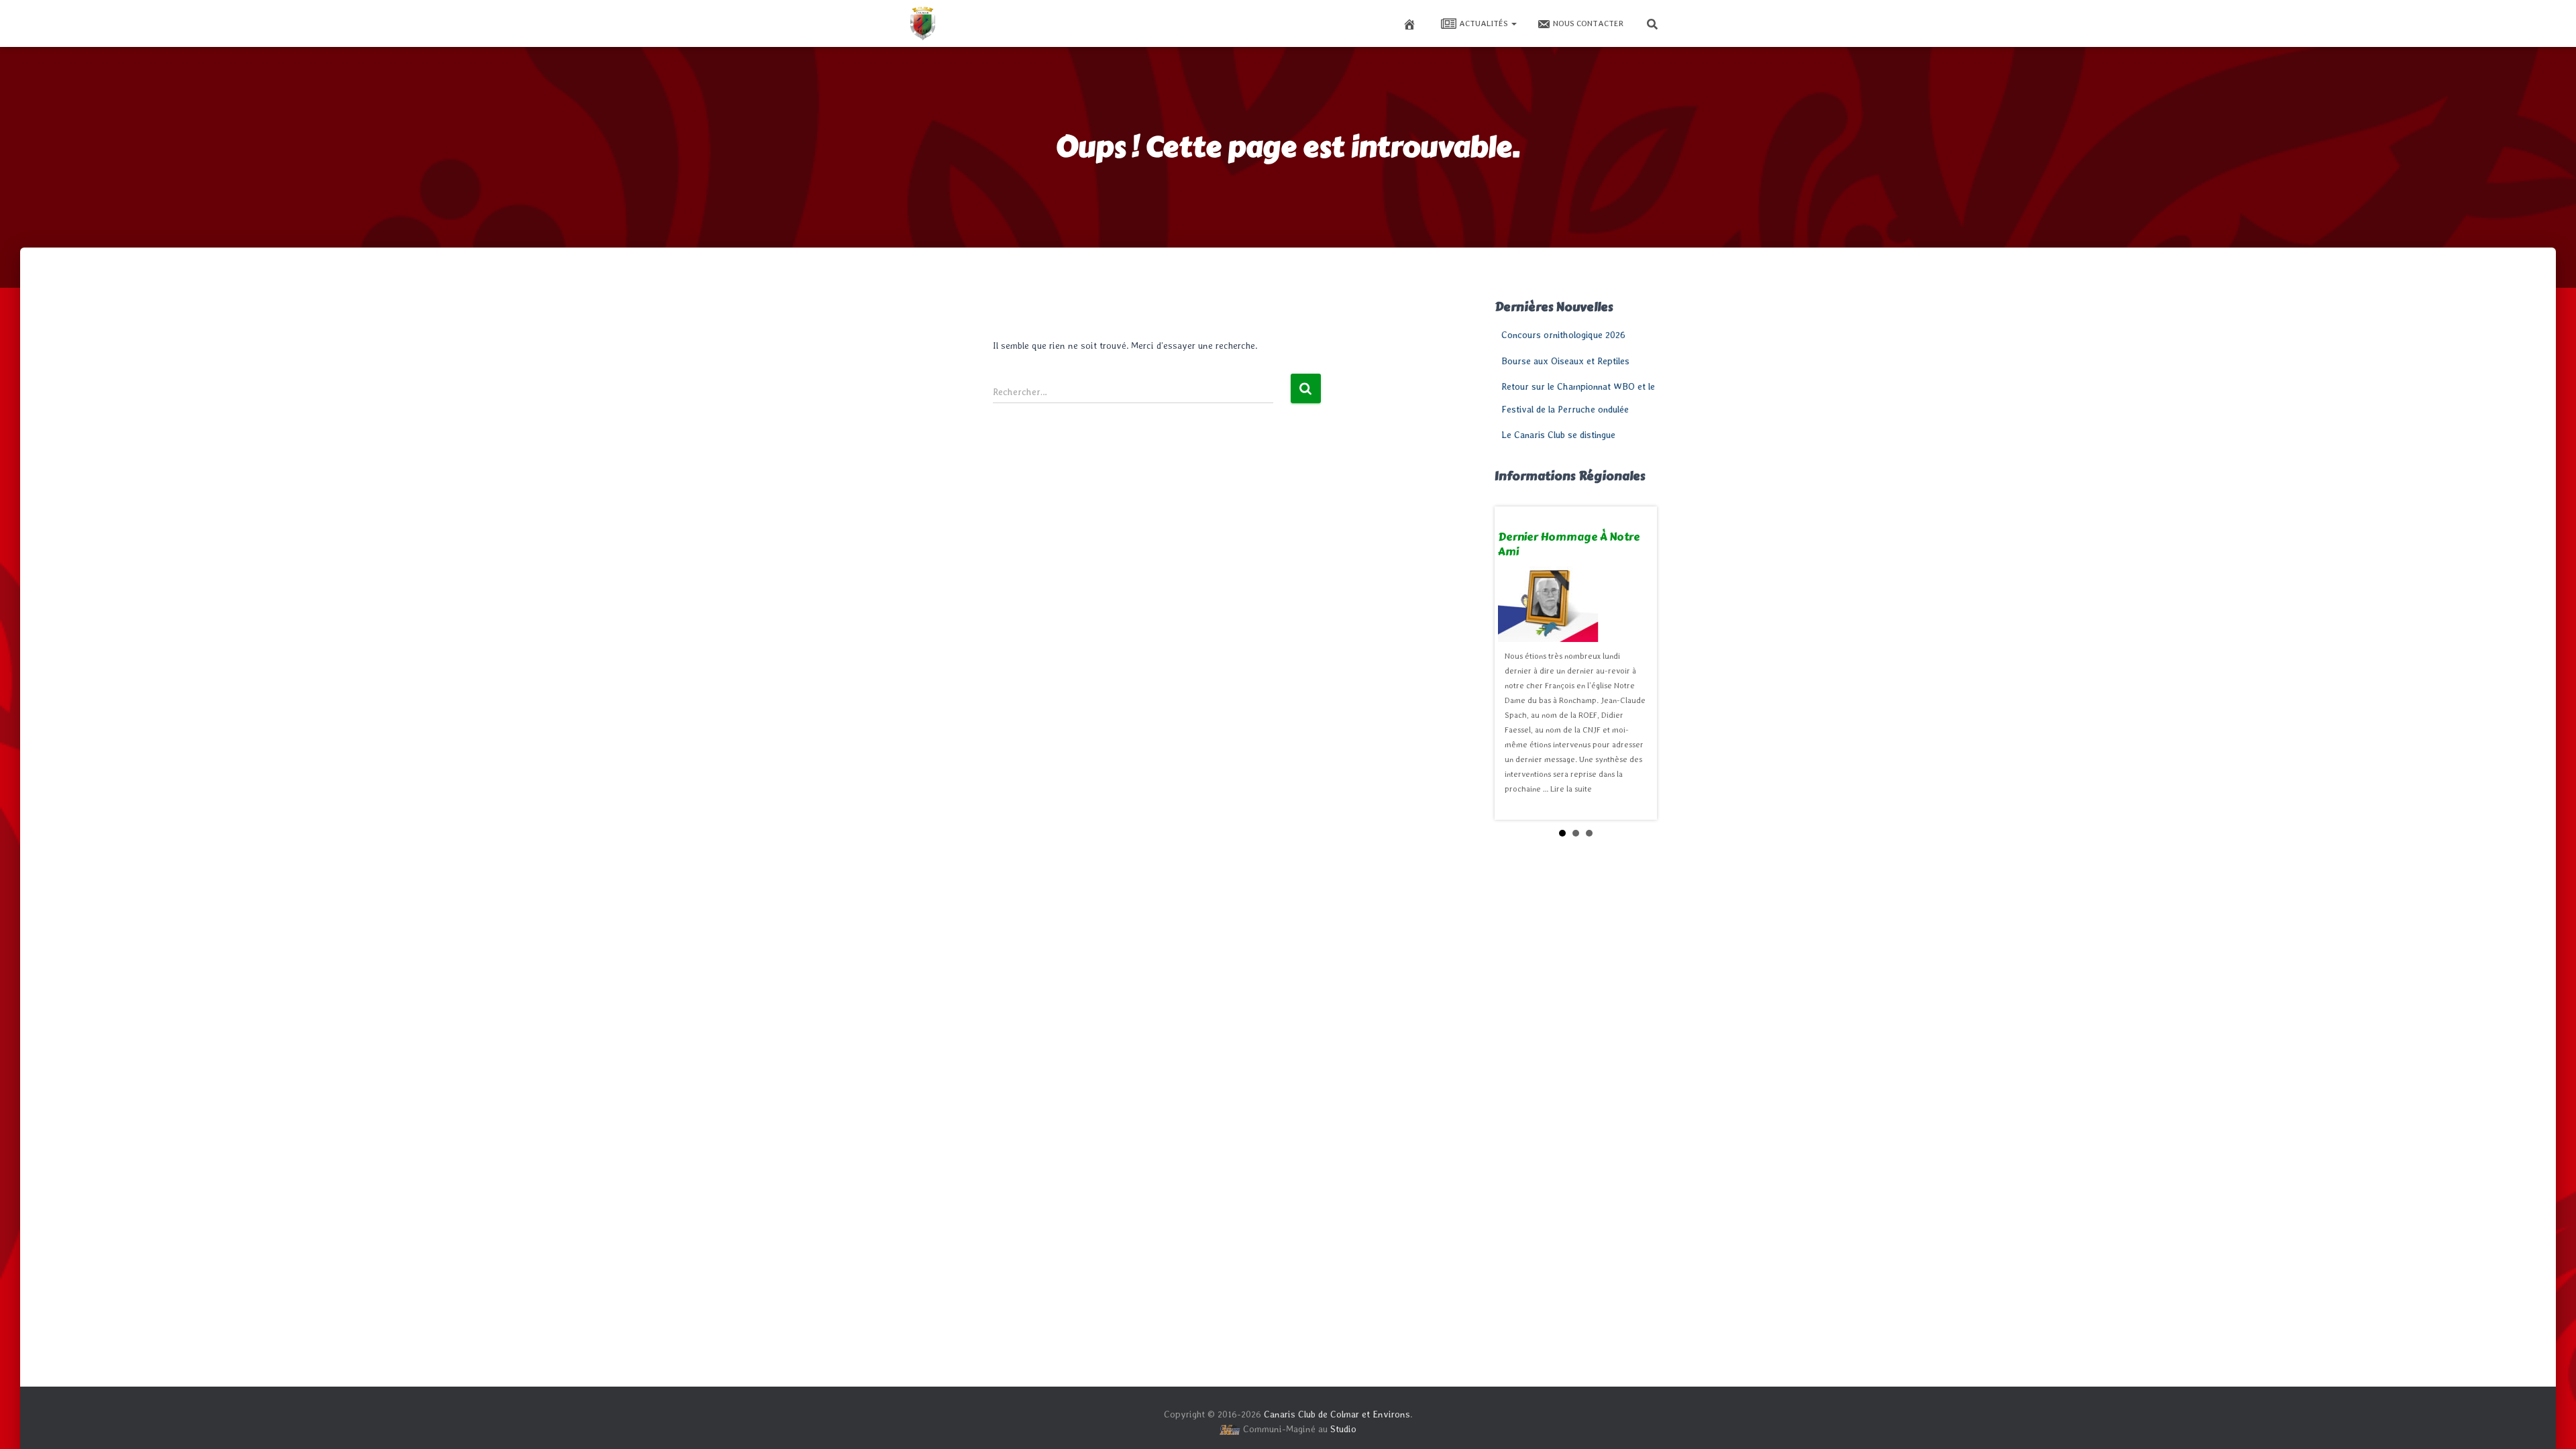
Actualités (1485, 23)
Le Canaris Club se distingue (1558, 435)
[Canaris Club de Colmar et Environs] (922, 23)
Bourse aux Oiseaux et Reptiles (1565, 361)
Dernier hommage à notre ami (1569, 544)
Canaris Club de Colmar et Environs (1337, 1414)
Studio (1343, 1429)
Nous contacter (1588, 23)
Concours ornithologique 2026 (1563, 335)
